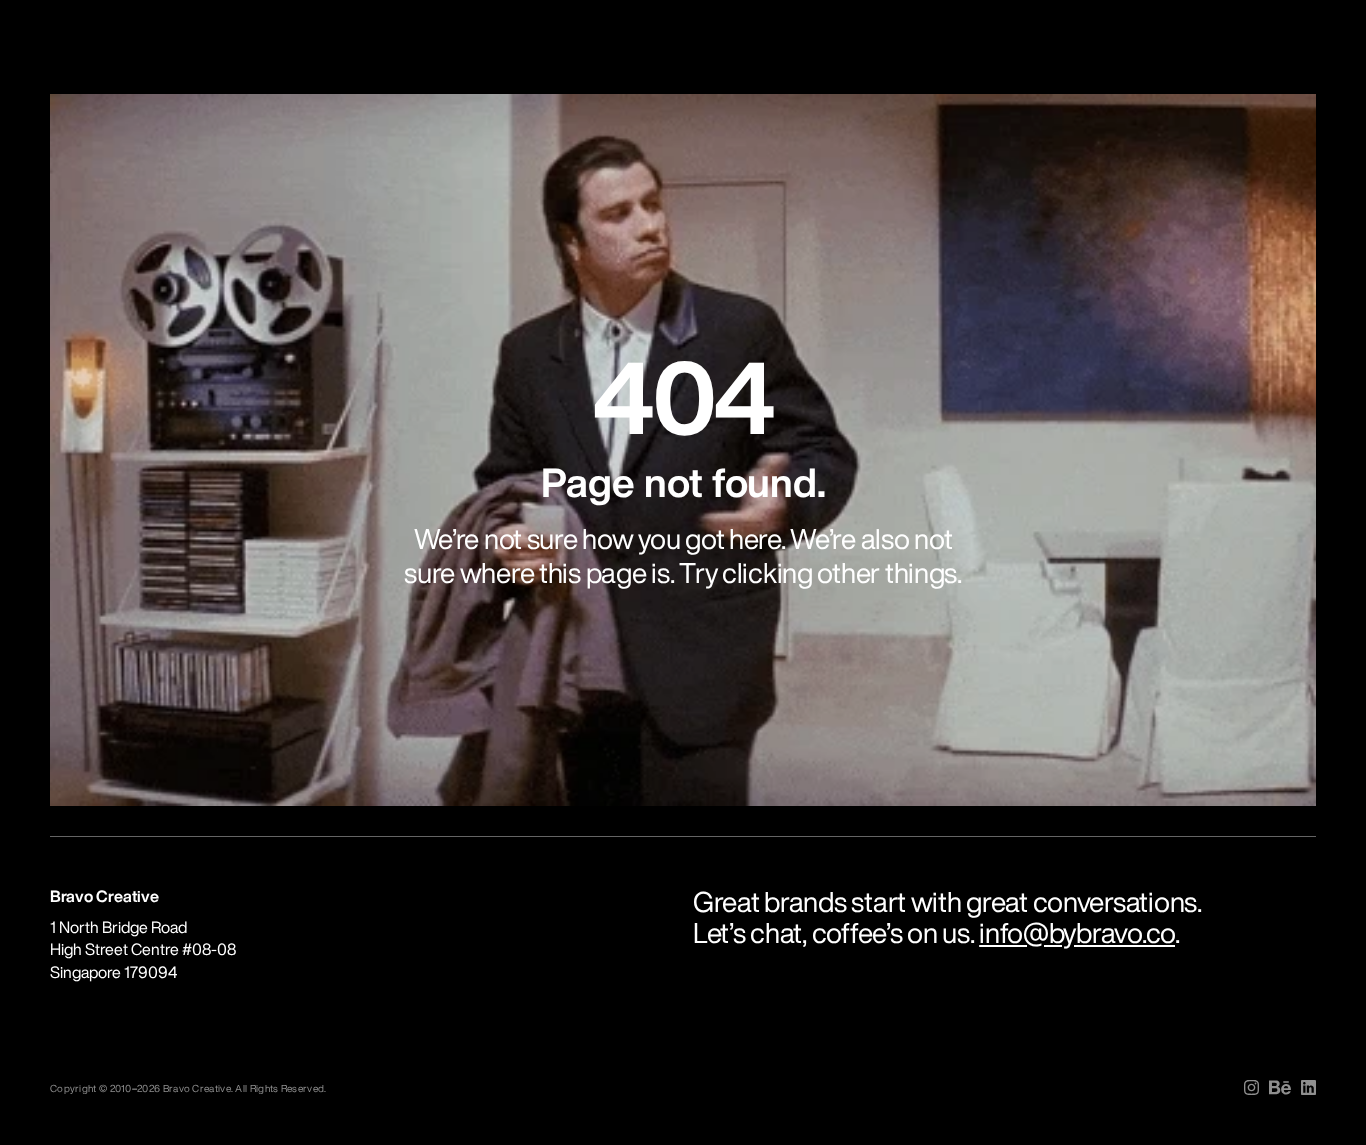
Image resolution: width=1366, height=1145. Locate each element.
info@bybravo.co (1077, 932)
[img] (1251, 1087)
